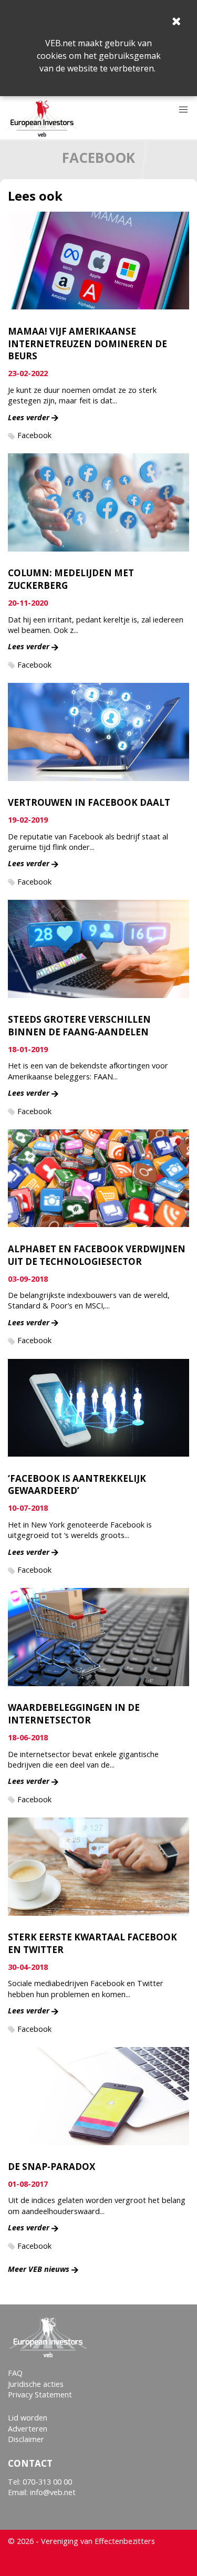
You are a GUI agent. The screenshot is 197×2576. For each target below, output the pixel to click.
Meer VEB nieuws (39, 2269)
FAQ (15, 2373)
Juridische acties (36, 2384)
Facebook (34, 435)
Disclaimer (26, 2439)
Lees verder (29, 417)
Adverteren (28, 2429)
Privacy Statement (40, 2395)
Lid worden (28, 2418)
